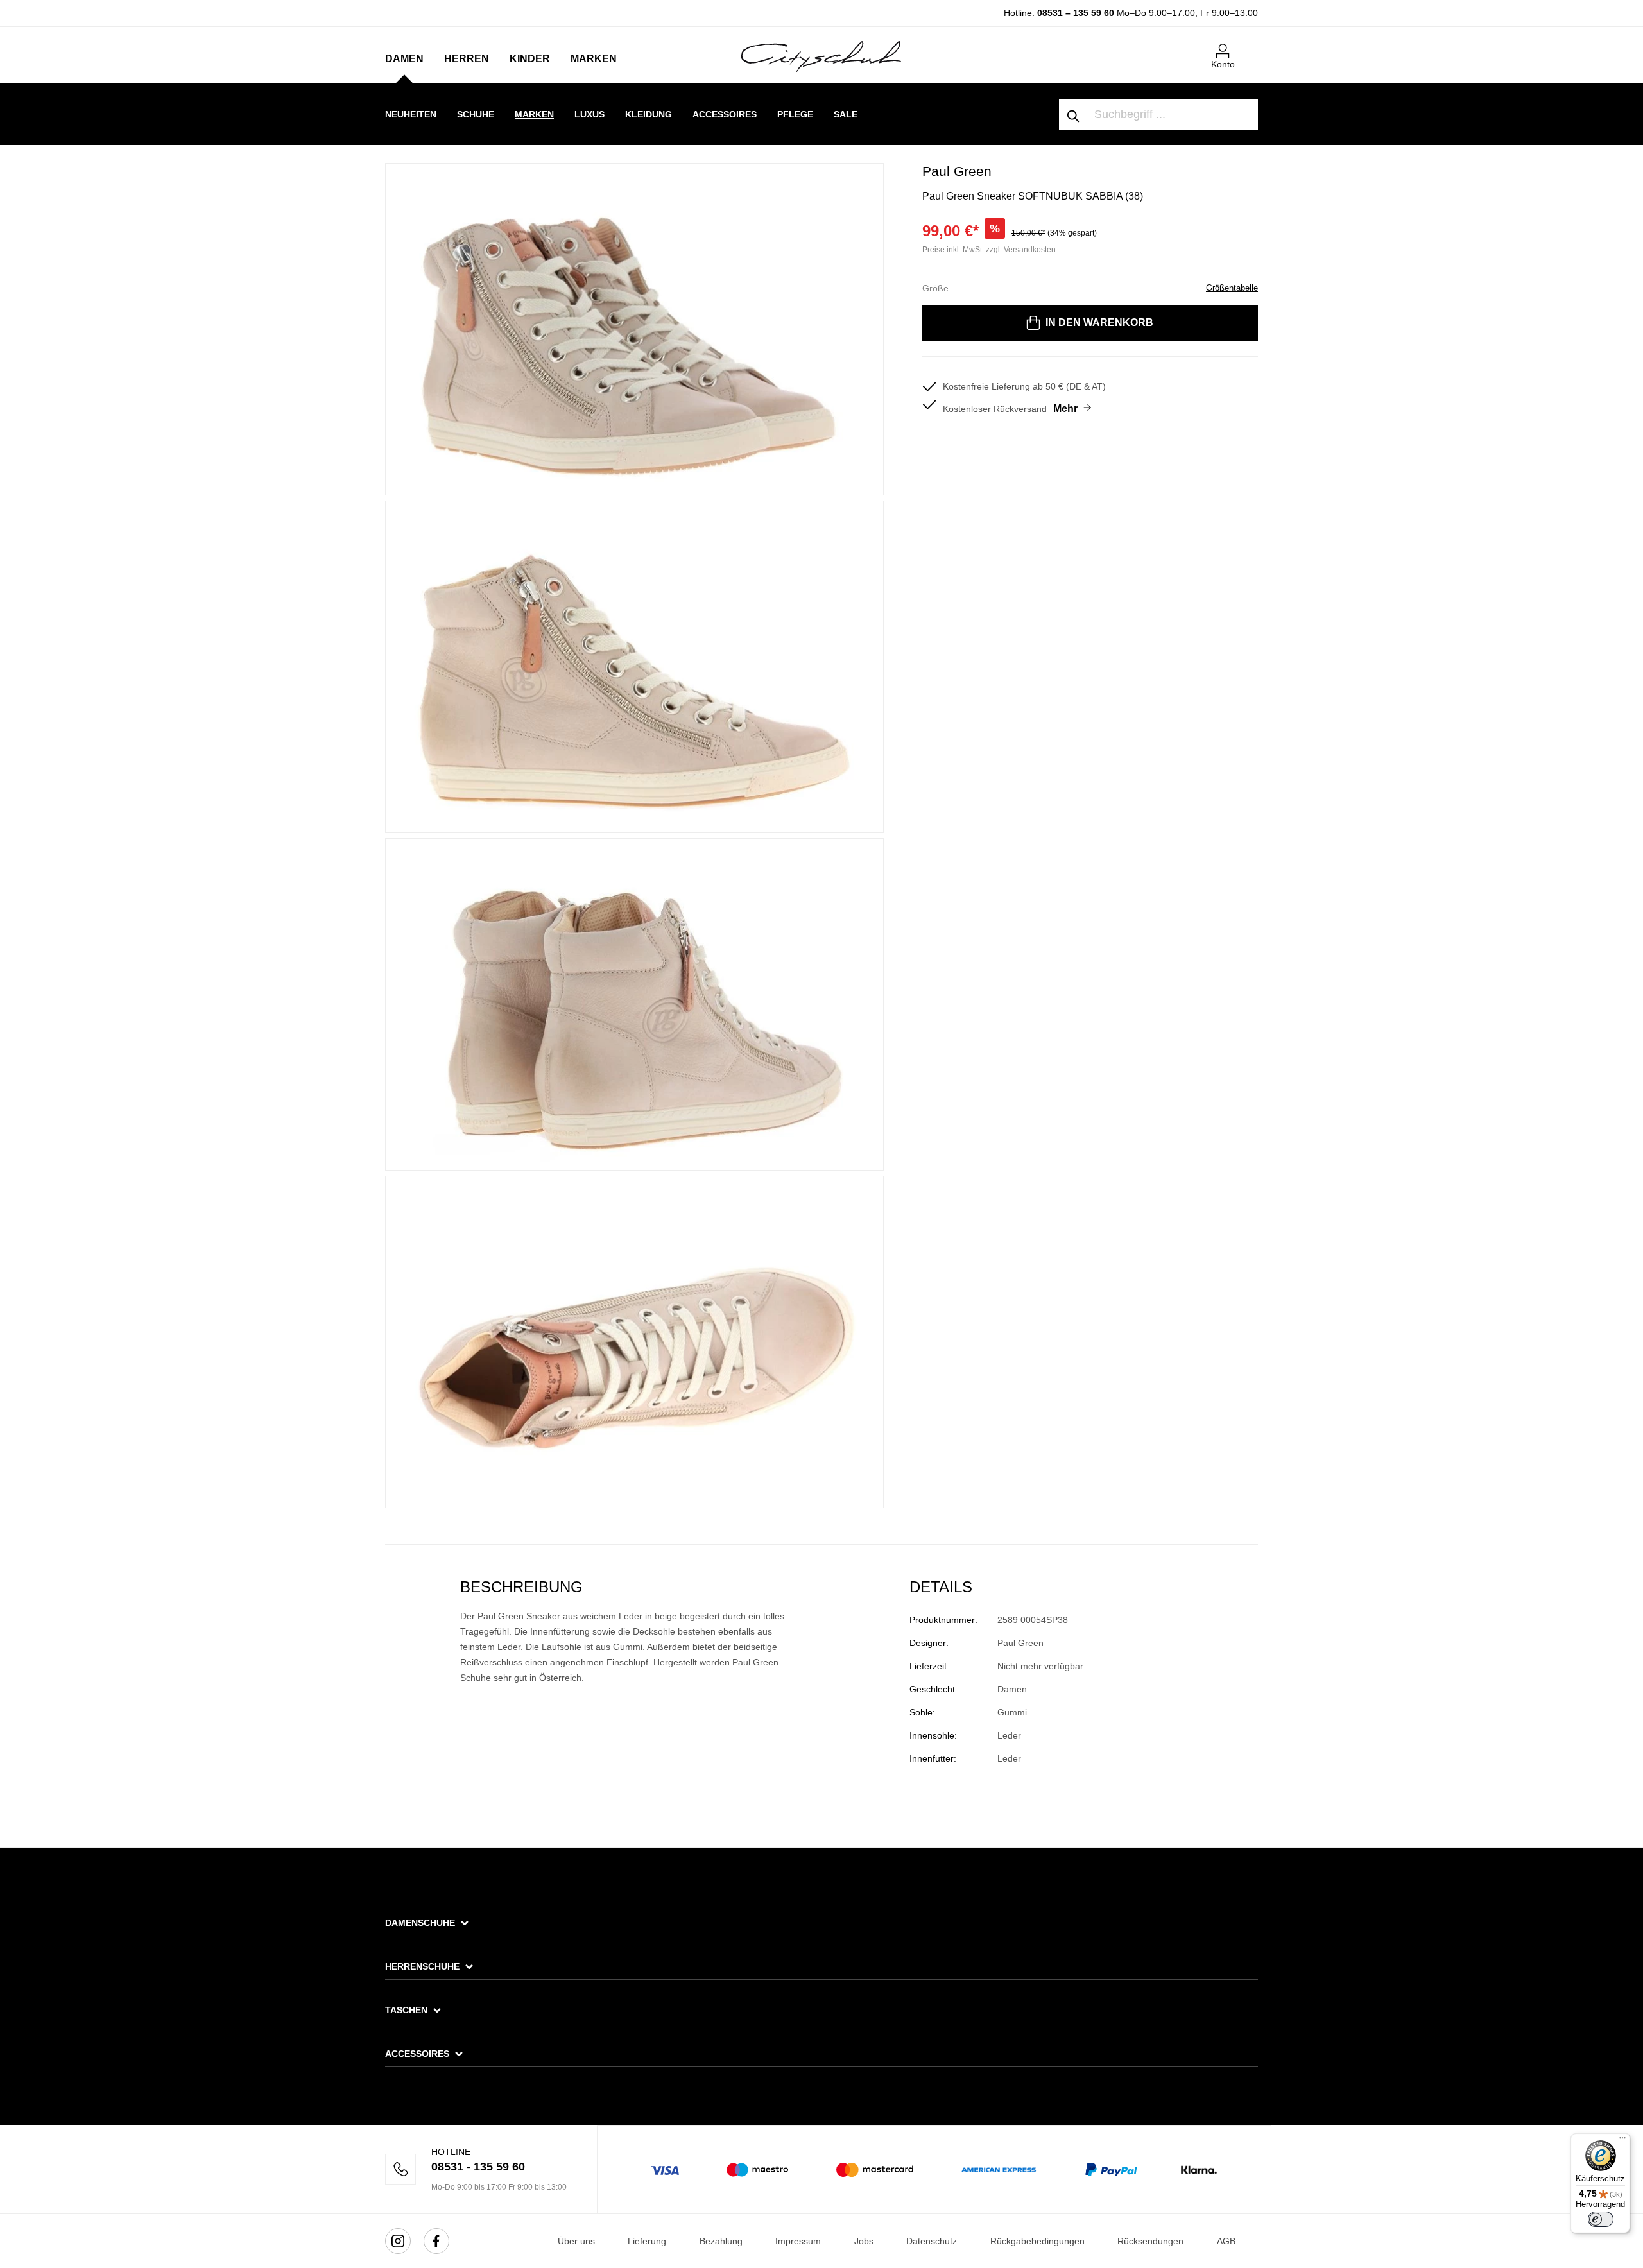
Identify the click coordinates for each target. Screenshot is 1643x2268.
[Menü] (1622, 2141)
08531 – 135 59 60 (1076, 13)
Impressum (798, 2241)
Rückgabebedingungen (1037, 2241)
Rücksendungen (1150, 2241)
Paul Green (957, 171)
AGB (1226, 2241)
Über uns (576, 2241)
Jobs (864, 2241)
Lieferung (647, 2241)
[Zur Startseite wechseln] (821, 56)
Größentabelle (1232, 288)
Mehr (1065, 408)
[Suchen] (1074, 114)
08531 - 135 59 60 (478, 2167)
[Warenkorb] (1250, 46)
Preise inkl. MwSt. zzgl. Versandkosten (989, 250)
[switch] (1601, 2219)
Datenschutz (932, 2241)
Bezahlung (721, 2241)
